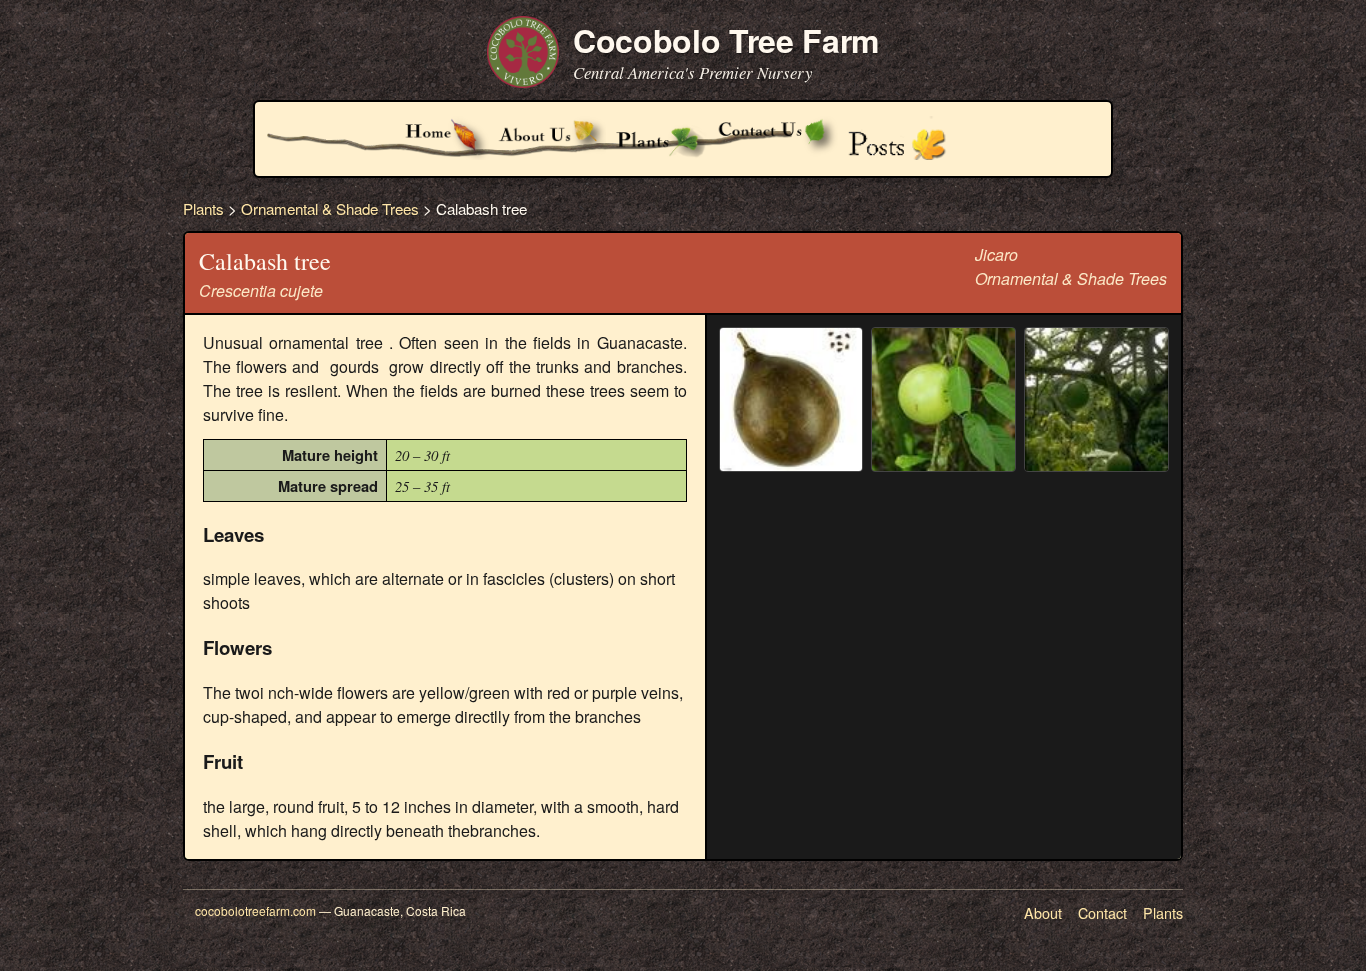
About (1043, 912)
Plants (203, 208)
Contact (1102, 912)
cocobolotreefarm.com (255, 910)
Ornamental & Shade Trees (330, 208)
